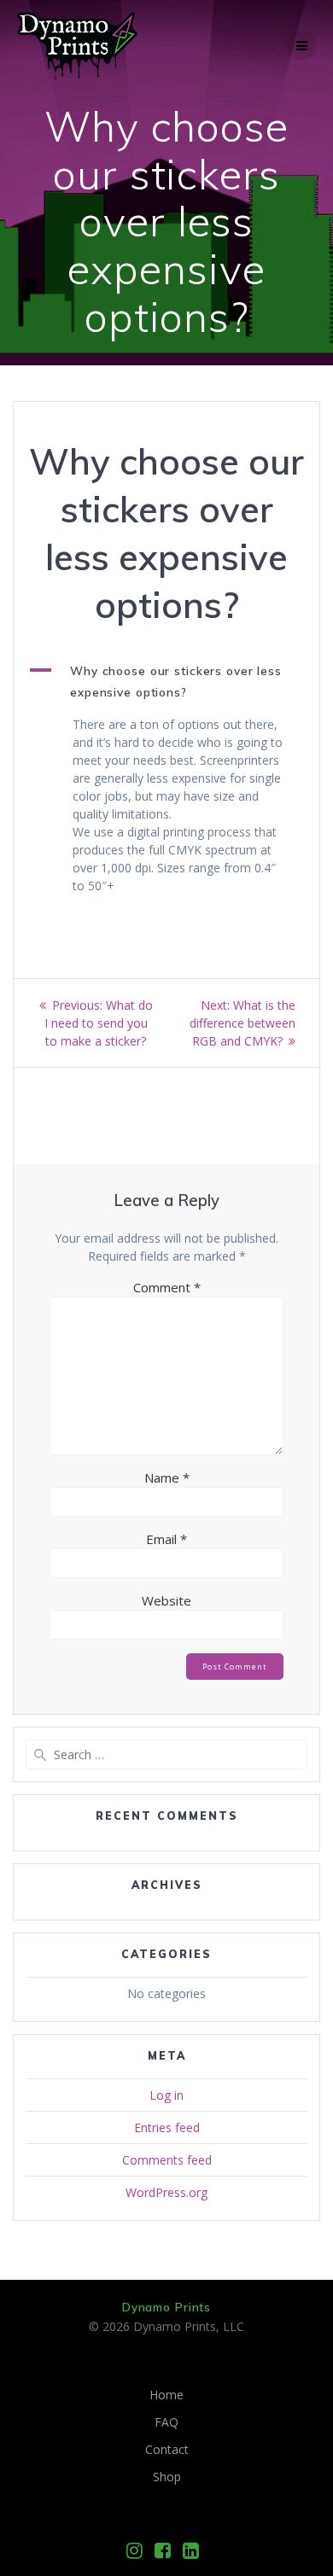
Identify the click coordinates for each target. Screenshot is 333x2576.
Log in (166, 2095)
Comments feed (167, 2160)
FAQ (166, 2422)
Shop (167, 2477)
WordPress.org (166, 2192)
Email (166, 1539)
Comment (167, 1287)
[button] (166, 682)
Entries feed (167, 2127)
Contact (167, 2449)
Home (166, 2395)
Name (167, 1477)
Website (166, 1600)
